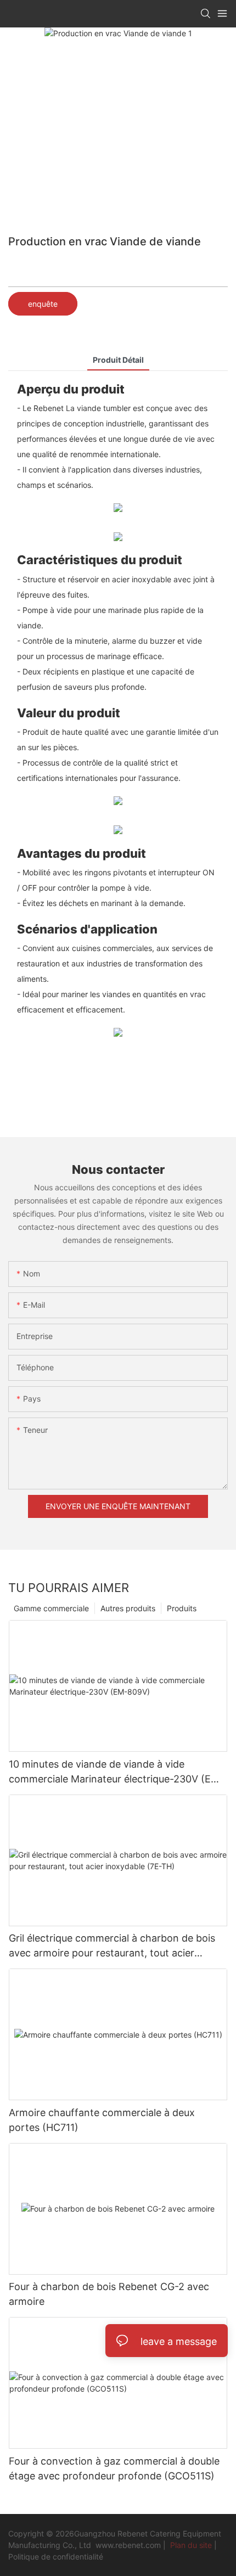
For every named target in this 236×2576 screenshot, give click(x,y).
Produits (182, 1608)
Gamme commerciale (51, 1608)
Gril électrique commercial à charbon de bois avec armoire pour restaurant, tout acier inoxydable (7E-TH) (112, 1946)
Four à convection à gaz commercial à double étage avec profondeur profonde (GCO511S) (114, 2468)
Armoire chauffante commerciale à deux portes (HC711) (102, 2120)
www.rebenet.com (129, 2545)
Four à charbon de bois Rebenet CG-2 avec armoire (109, 2294)
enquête (43, 304)
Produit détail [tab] (118, 360)
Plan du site (191, 2545)
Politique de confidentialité (56, 2557)
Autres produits (128, 1608)
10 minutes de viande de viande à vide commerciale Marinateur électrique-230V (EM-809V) (116, 1772)
